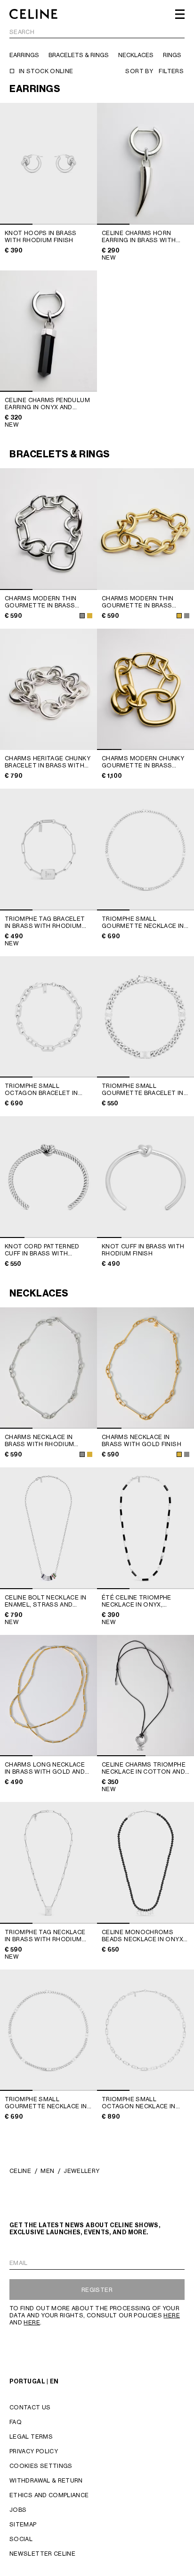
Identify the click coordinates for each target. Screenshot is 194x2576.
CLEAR (175, 32)
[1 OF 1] (145, 529)
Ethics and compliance (49, 2495)
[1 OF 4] (145, 690)
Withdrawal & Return (46, 2480)
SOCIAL (21, 2539)
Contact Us (30, 2407)
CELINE (20, 2171)
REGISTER (97, 2290)
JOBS (18, 2510)
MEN (47, 2171)
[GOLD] (90, 616)
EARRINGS (24, 55)
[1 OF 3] (48, 164)
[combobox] (97, 33)
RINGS (172, 55)
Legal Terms (31, 2437)
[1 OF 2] (145, 1696)
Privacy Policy (34, 2451)
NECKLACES (136, 55)
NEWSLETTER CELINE (42, 2554)
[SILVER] (82, 616)
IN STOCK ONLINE (46, 71)
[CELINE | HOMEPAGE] (33, 14)
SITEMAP (23, 2524)
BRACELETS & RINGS (79, 55)
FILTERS (171, 71)
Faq (16, 2422)
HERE (171, 2315)
